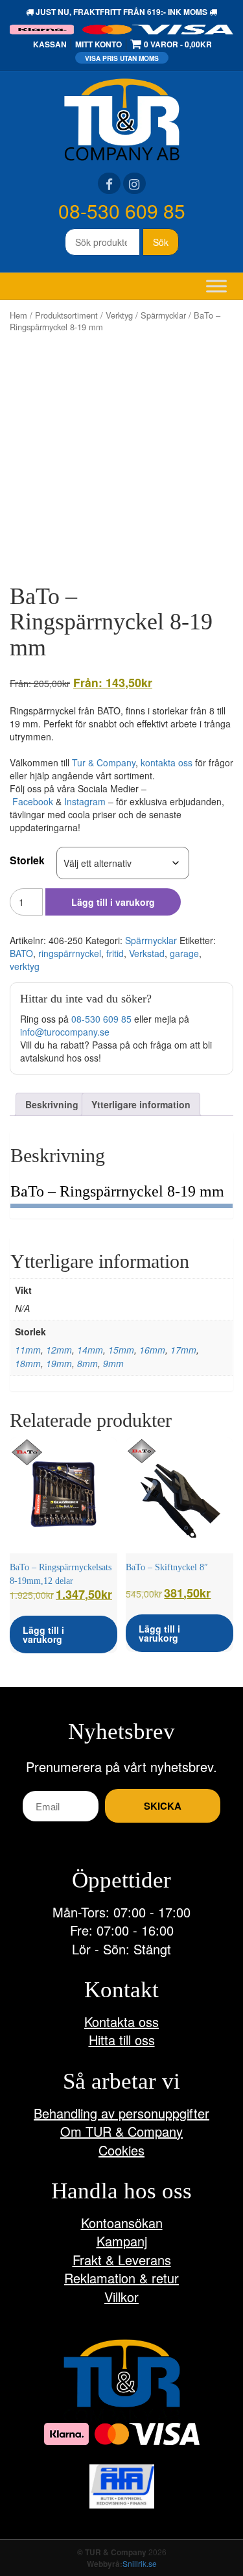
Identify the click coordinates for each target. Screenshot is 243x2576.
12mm (59, 1350)
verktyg (25, 966)
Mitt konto (98, 44)
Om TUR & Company (121, 2131)
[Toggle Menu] (216, 286)
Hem (18, 315)
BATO (21, 953)
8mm (87, 1363)
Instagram (85, 801)
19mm (59, 1363)
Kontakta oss (121, 2022)
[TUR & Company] (122, 118)
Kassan (50, 44)
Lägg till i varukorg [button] (43, 1634)
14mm (90, 1350)
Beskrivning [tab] (52, 1104)
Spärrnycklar (163, 315)
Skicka (163, 1806)
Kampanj (122, 2241)
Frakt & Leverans (122, 2260)
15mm (121, 1350)
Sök (161, 242)
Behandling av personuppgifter (121, 2113)
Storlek (27, 860)
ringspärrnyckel (70, 953)
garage (184, 953)
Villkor (121, 2297)
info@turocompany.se (65, 1032)
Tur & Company (104, 762)
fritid (115, 953)
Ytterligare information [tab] (141, 1104)
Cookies (121, 2150)
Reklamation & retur (121, 2278)
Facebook (33, 801)
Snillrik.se (140, 2563)
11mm (28, 1350)
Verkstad (147, 953)
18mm (28, 1363)
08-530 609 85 (122, 211)
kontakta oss (167, 762)
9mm (113, 1363)
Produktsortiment (66, 315)
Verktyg (119, 315)
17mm (183, 1350)
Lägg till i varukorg (113, 902)
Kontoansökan (122, 2223)
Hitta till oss (122, 2040)
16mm (152, 1350)
